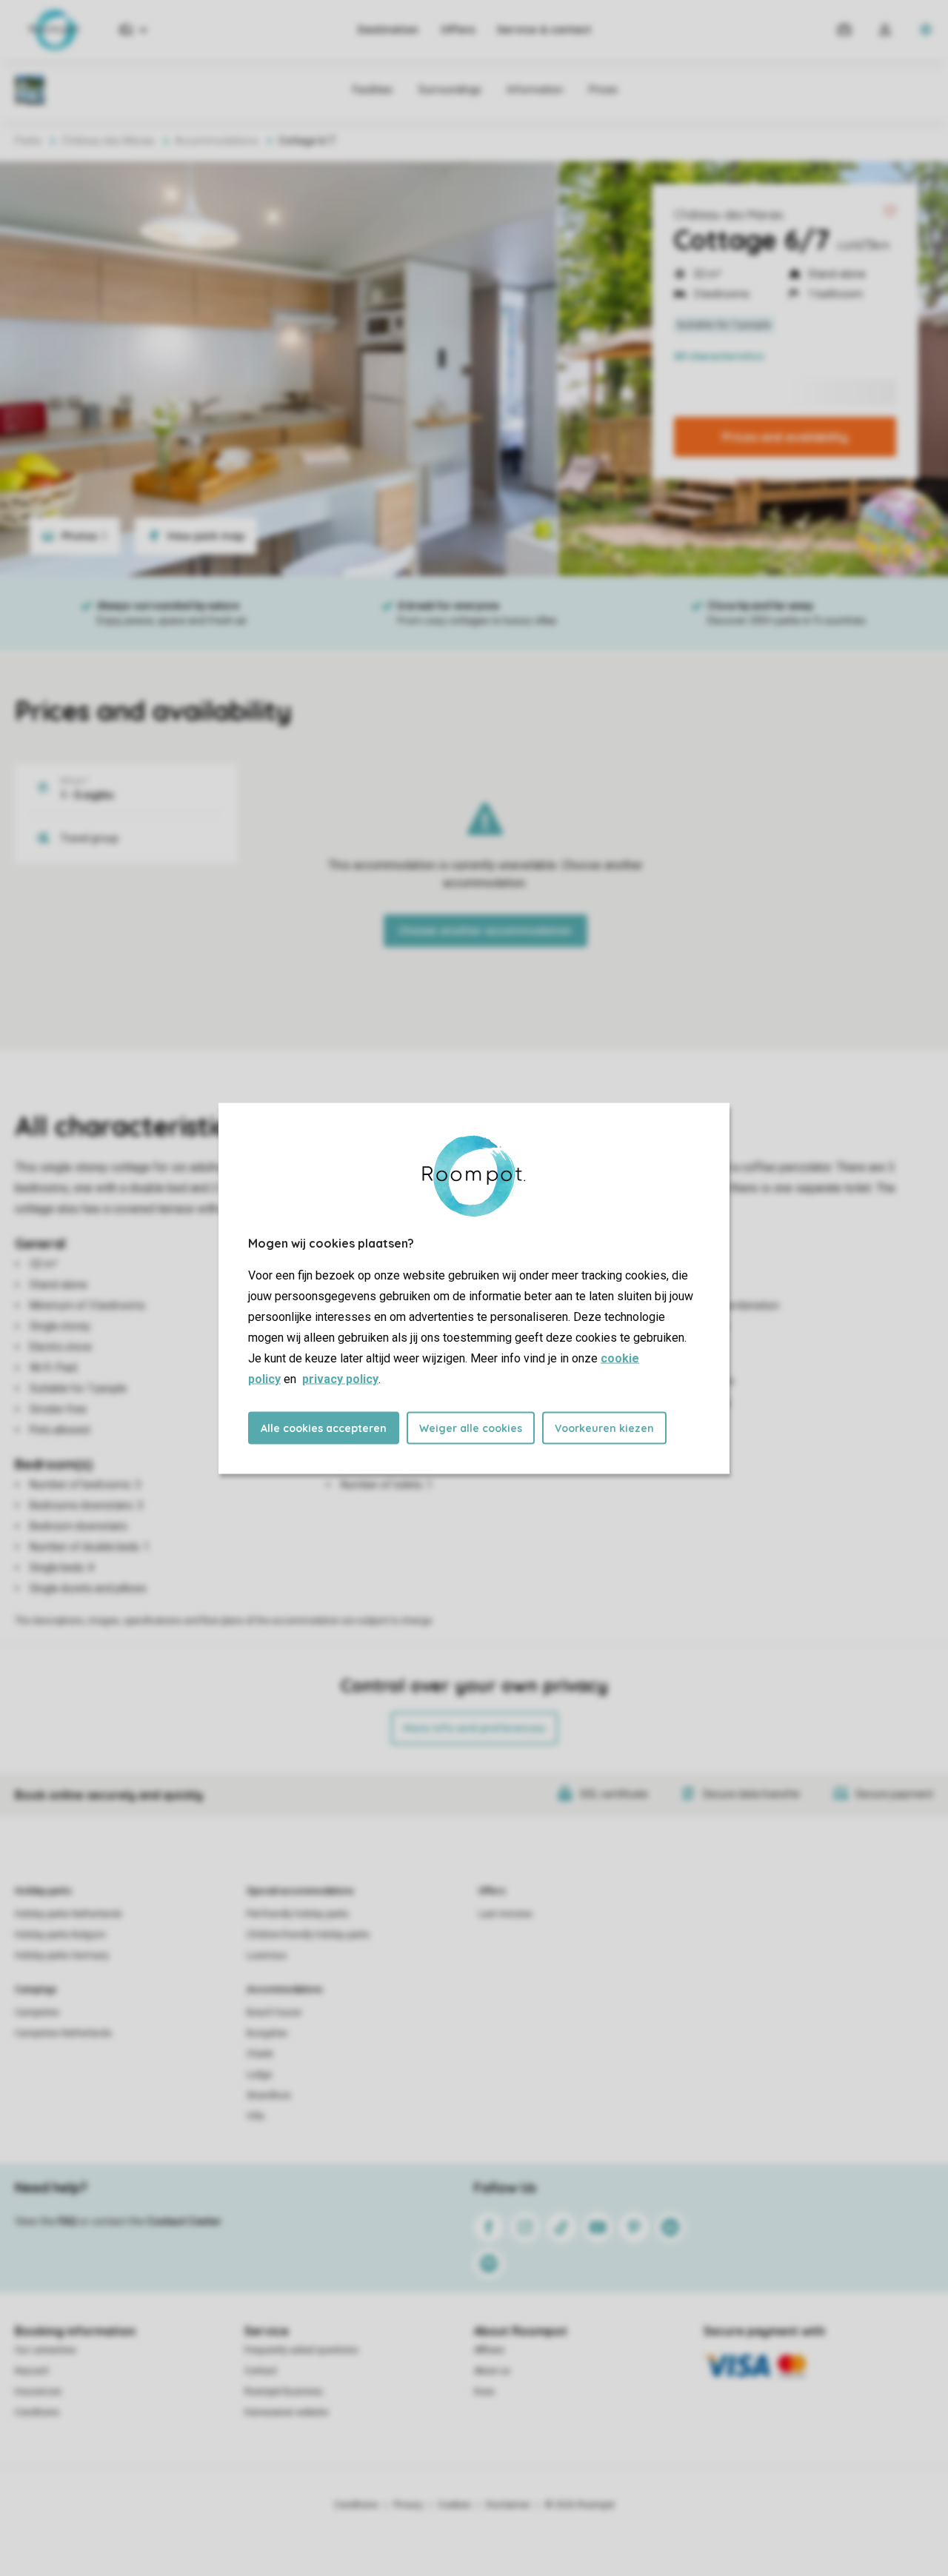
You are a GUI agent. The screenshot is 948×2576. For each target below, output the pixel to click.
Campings (36, 1990)
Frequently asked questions (301, 2350)
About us (492, 2371)
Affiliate (489, 2350)
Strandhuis (269, 2095)
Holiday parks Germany (62, 1956)
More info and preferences (474, 1728)
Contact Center (184, 2221)
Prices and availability (785, 437)
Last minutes (505, 1914)
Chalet (260, 2054)
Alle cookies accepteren (324, 1428)
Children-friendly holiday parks (308, 1935)
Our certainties (46, 2350)
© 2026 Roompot (580, 2505)
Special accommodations (300, 1891)
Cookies (454, 2505)
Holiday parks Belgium (60, 1935)
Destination (388, 30)
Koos (484, 2392)
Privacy (408, 2505)
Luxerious (267, 1956)
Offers (458, 30)
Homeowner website (286, 2412)
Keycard (31, 2371)
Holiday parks (43, 1891)
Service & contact (544, 30)
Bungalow (267, 2033)
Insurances (38, 2392)
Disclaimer (508, 2505)
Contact (261, 2371)
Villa (256, 2116)
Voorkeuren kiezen (604, 1428)
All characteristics (719, 356)
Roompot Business (284, 2392)
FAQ (67, 2221)
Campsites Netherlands (63, 2033)
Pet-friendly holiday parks (298, 1914)
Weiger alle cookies (471, 1428)
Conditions (37, 2412)
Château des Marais (729, 215)
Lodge (259, 2075)
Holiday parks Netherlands (69, 1914)
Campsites (37, 2013)
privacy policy (340, 1378)
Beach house (274, 2013)
